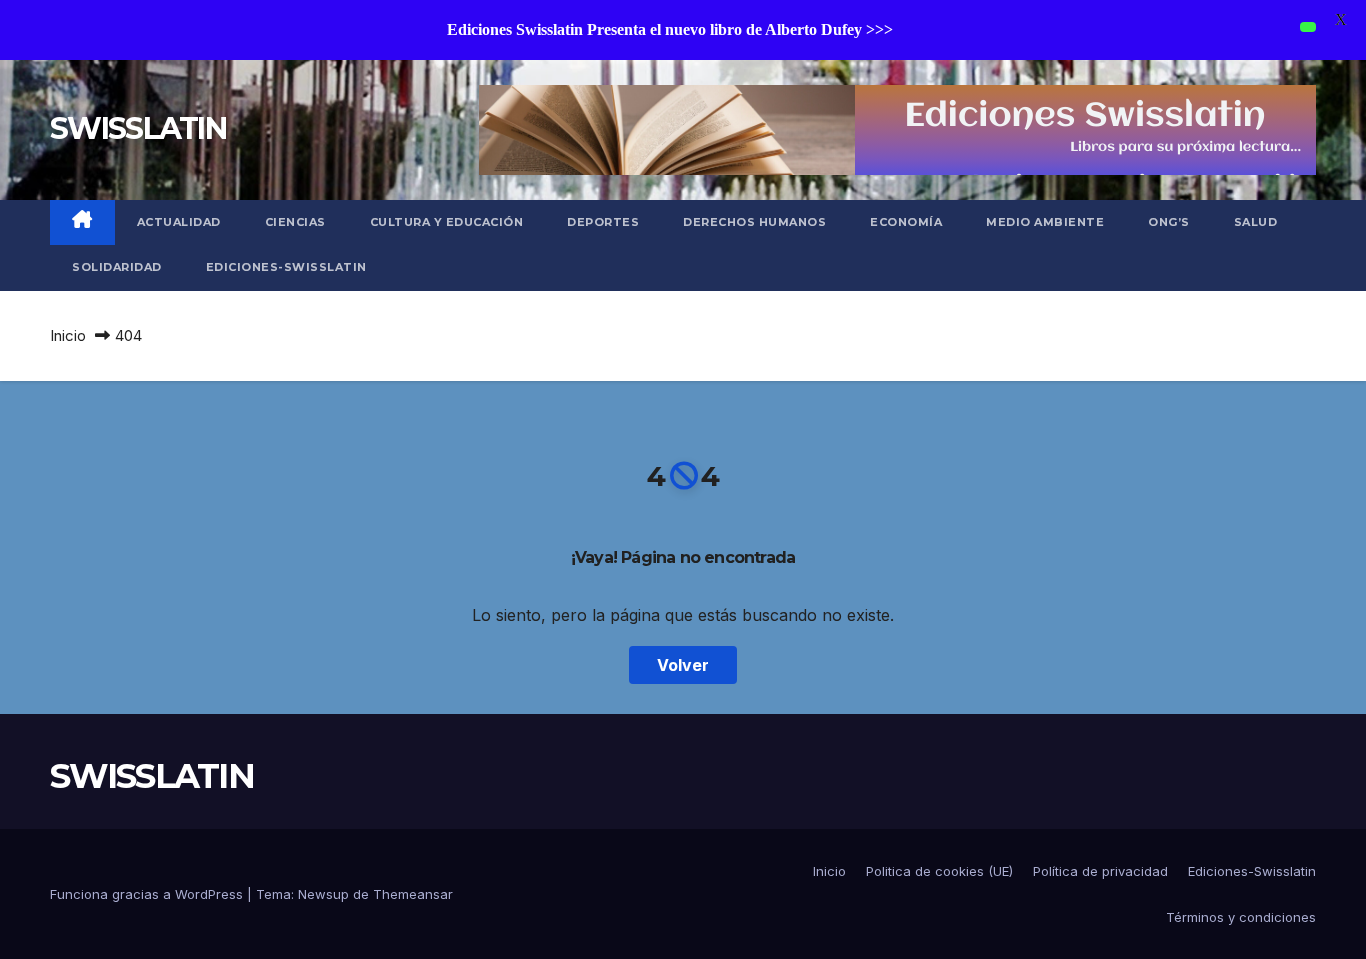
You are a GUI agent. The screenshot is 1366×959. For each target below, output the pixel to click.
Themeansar (413, 894)
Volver (683, 665)
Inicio (68, 335)
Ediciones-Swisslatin (286, 267)
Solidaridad (117, 267)
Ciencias (295, 222)
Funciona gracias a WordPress (148, 894)
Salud (1256, 222)
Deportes (603, 222)
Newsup (323, 894)
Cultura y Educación (447, 222)
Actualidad (179, 222)
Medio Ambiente (1045, 222)
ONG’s (1169, 222)
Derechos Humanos (754, 222)
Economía (906, 222)
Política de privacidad (1100, 871)
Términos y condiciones (1241, 917)
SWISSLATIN (138, 128)
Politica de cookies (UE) (939, 871)
